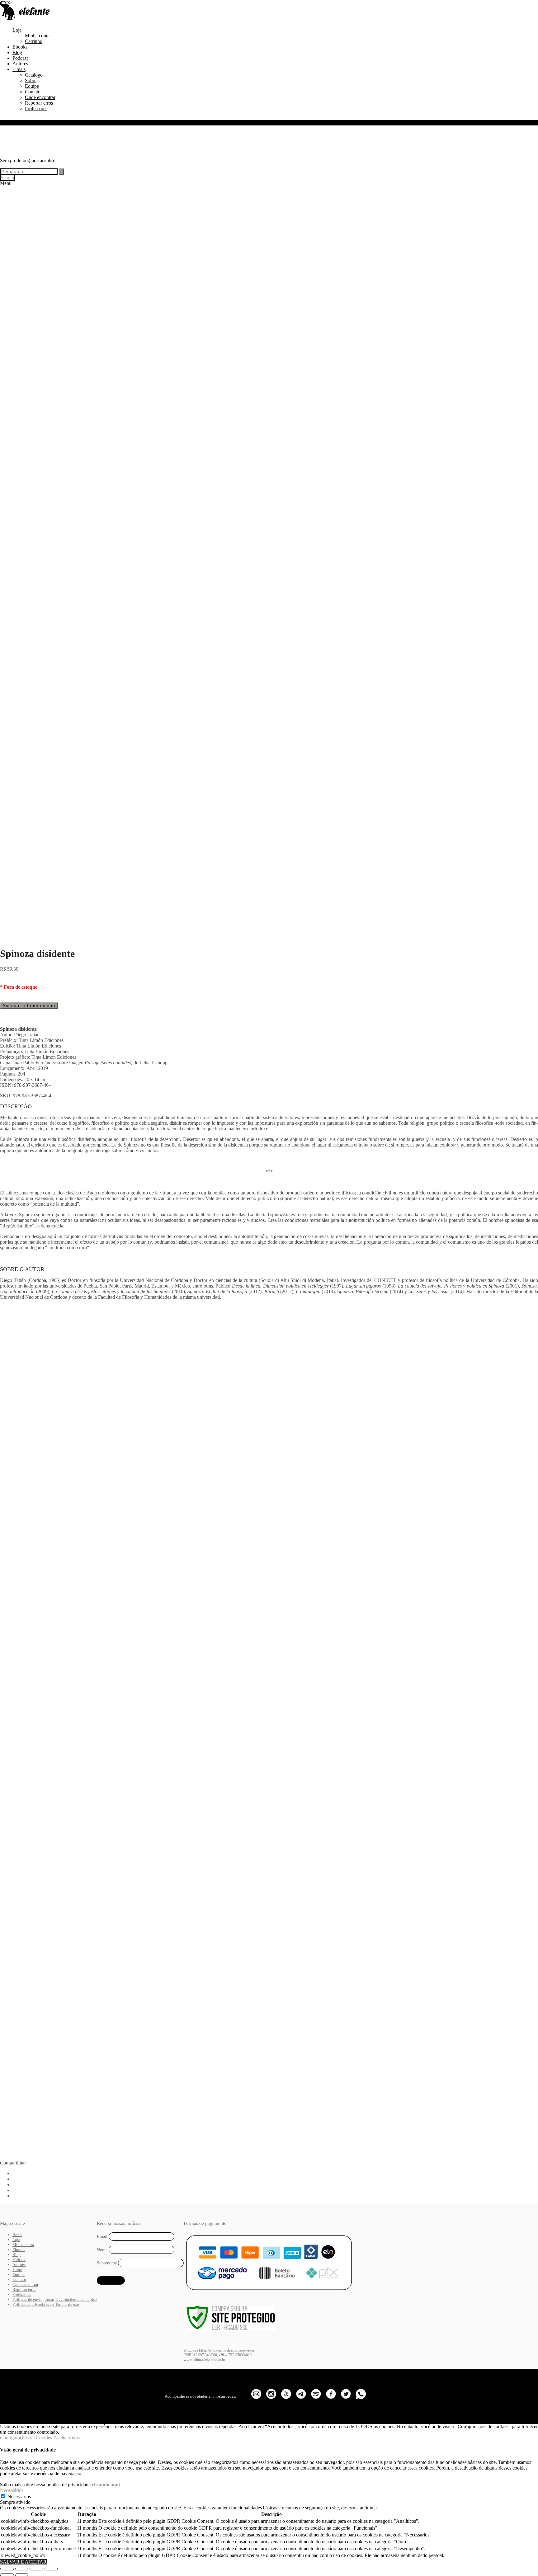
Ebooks (20, 47)
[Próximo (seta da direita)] (22, 2575)
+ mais (19, 69)
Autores (20, 64)
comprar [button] (65, 1471)
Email (102, 2237)
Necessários (19, 2496)
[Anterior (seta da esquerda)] (7, 2575)
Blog (17, 52)
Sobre (31, 80)
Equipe (32, 86)
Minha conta (37, 36)
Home (17, 2235)
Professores (36, 108)
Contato (33, 92)
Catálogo (34, 75)
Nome (102, 2250)
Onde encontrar (40, 97)
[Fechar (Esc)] (51, 2569)
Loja (17, 30)
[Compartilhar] (36, 2569)
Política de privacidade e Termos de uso (46, 2304)
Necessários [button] (12, 2490)
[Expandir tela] (22, 2569)
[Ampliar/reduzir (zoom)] (7, 2569)
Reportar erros (39, 103)
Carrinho (34, 41)
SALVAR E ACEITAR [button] (23, 2562)
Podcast (20, 58)
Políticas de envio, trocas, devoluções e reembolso (55, 2299)
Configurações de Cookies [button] (26, 2438)
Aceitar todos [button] (67, 2438)
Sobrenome (107, 2263)
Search (7, 178)
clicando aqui (106, 2485)
